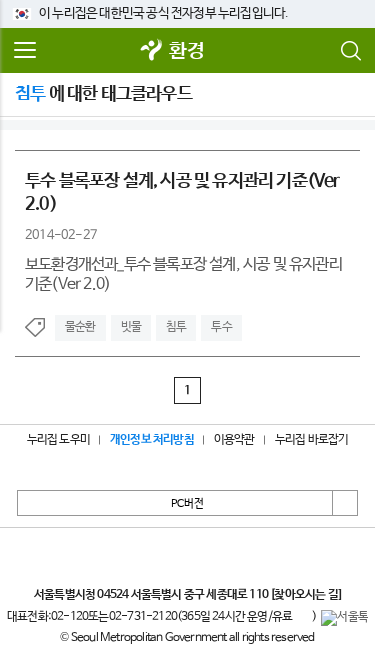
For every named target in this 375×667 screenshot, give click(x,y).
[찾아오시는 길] (305, 595)
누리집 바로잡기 (312, 440)
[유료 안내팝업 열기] (302, 618)
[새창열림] (151, 51)
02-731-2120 (143, 617)
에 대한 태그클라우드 (103, 94)
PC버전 (187, 504)
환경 (186, 51)
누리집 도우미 (58, 440)
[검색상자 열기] (350, 51)
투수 (221, 327)
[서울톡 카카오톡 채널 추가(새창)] (344, 618)
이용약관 (234, 440)
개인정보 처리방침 (152, 440)
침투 (176, 327)
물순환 (80, 327)
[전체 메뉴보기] (25, 51)
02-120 (69, 617)
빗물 (131, 327)
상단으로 (345, 503)
